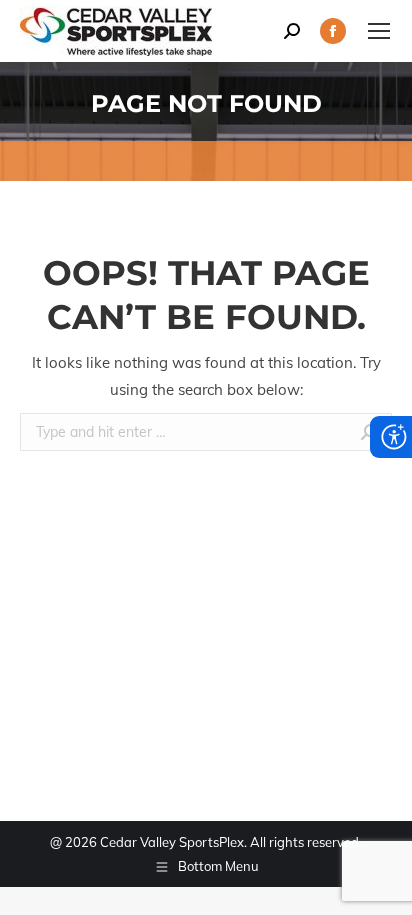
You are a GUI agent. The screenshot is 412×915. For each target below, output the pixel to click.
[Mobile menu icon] (379, 31)
